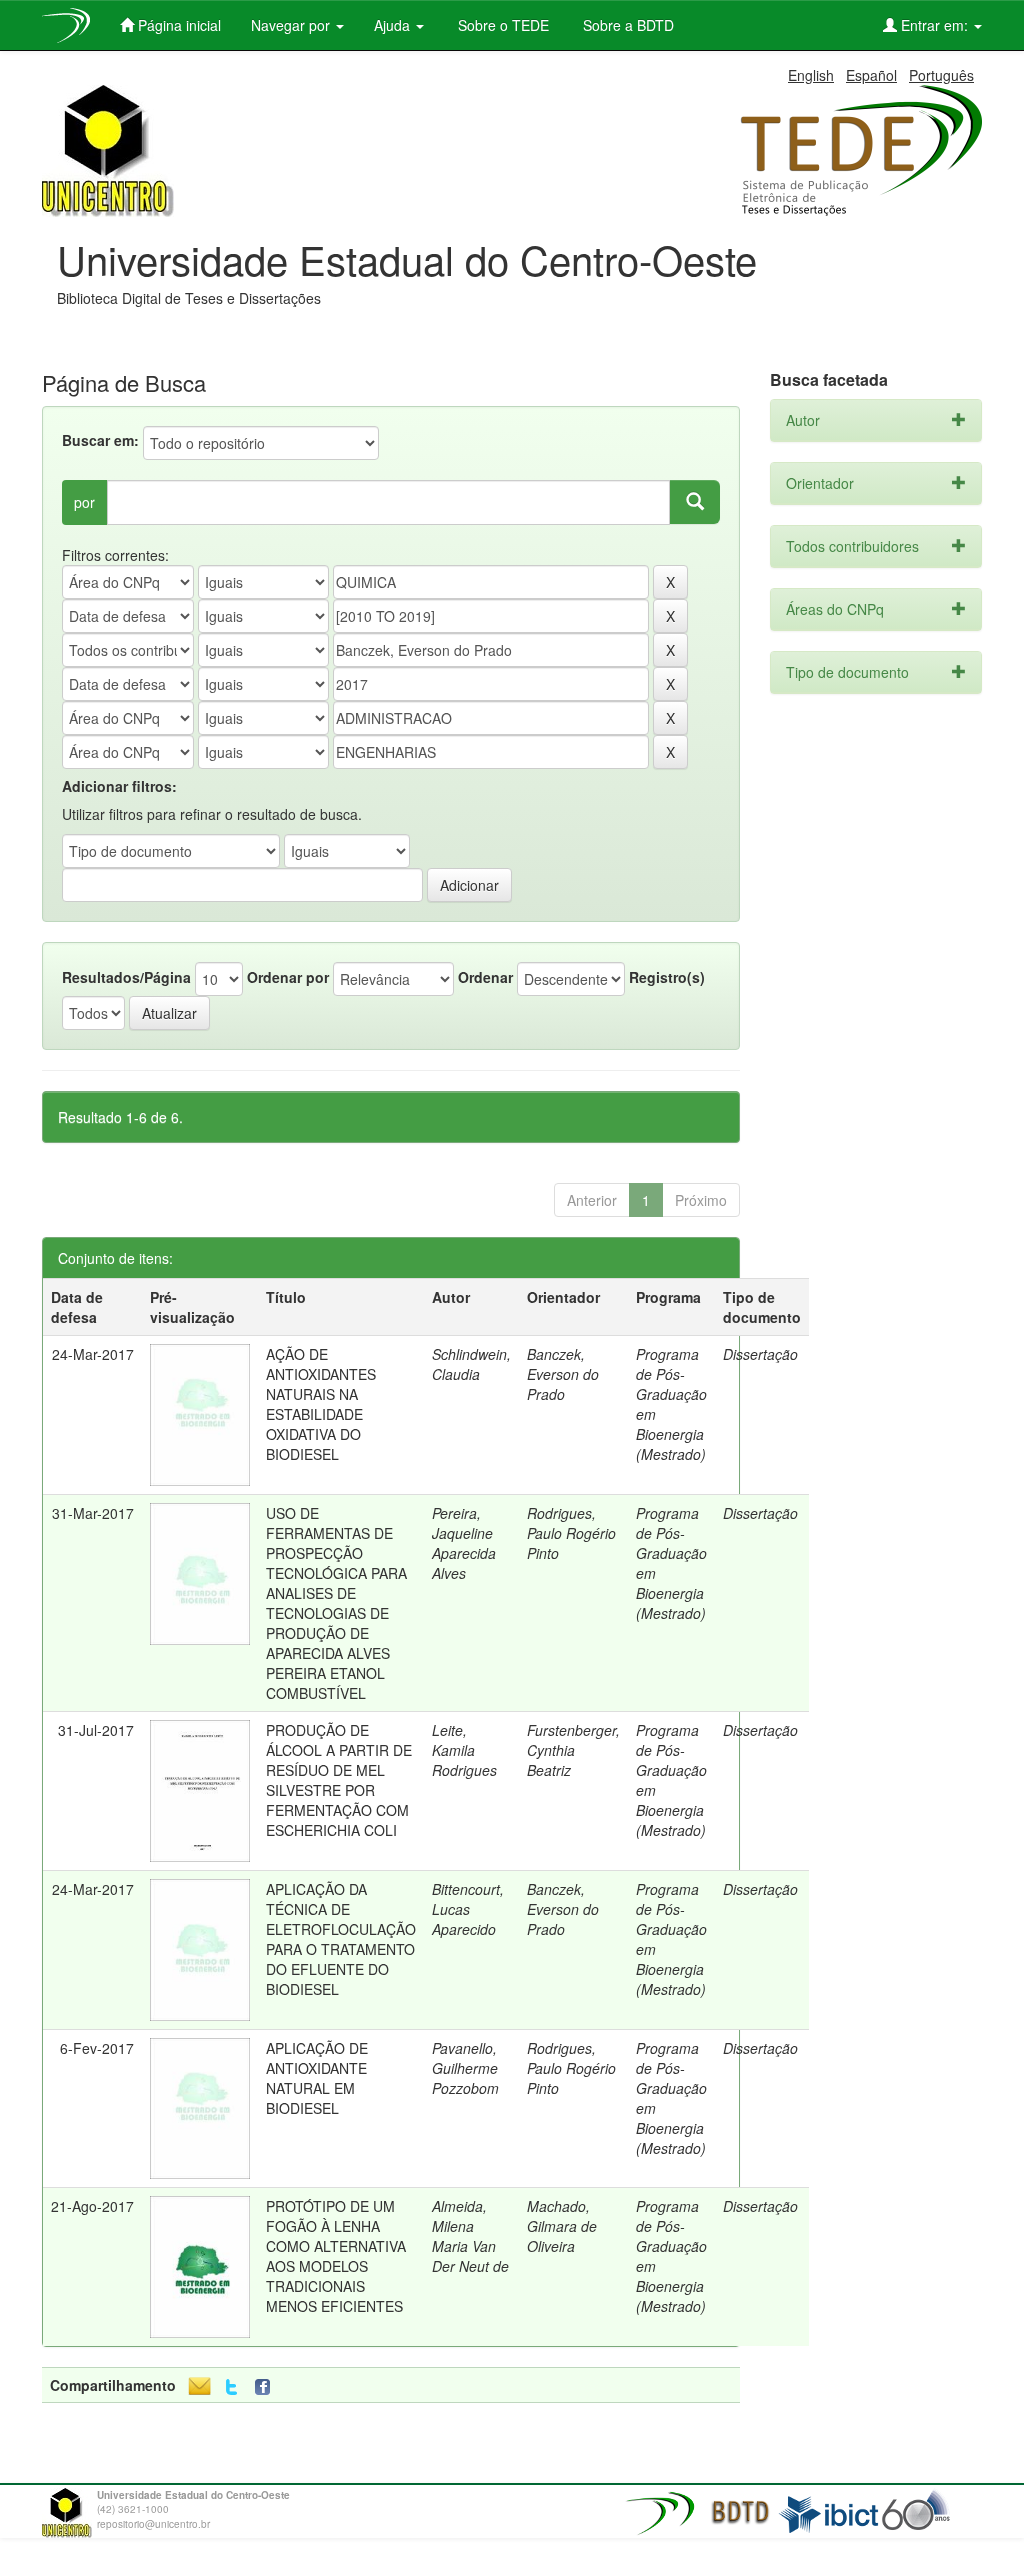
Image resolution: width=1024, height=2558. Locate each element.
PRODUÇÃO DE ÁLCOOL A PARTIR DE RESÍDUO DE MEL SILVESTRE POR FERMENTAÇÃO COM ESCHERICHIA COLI (339, 1780)
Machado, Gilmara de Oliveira (562, 2226)
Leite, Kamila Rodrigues (464, 1750)
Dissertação (760, 1354)
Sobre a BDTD (626, 25)
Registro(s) (667, 977)
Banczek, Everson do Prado (563, 1374)
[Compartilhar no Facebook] (267, 2387)
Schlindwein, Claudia (471, 1364)
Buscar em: (100, 440)
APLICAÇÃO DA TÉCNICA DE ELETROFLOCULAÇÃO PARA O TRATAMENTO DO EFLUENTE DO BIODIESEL (341, 1939)
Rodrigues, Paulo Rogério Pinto (571, 1533)
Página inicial (177, 25)
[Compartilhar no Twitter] (231, 2387)
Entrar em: (934, 25)
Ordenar (485, 977)
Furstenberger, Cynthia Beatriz (573, 1750)
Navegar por (292, 25)
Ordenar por (288, 977)
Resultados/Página (126, 977)
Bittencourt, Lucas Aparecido (468, 1909)
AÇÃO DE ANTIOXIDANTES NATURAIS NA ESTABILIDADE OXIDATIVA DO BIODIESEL (321, 1404)
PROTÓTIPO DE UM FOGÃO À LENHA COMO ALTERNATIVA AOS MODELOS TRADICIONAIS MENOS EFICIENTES (336, 2256)
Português (941, 75)
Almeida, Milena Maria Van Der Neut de (470, 2236)
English (811, 75)
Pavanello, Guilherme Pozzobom (465, 2068)
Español (871, 75)
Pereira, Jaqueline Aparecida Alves (464, 1543)
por (84, 502)
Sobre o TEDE (501, 25)
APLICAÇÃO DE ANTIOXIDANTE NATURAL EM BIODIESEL (317, 2078)
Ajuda (394, 25)
